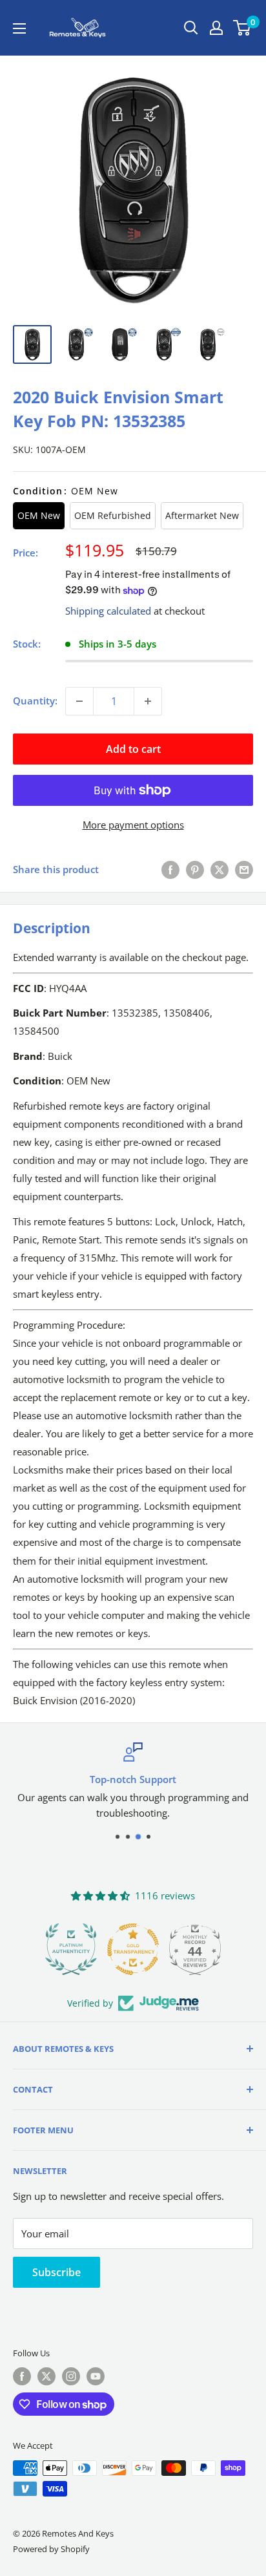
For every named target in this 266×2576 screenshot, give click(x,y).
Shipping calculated (108, 611)
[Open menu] (19, 28)
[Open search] (191, 28)
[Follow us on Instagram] (71, 2376)
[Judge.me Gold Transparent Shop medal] (77, 1949)
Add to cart (133, 749)
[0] (242, 28)
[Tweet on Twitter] (220, 869)
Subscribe (56, 2272)
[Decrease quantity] (79, 701)
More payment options (133, 825)
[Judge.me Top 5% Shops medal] (201, 1949)
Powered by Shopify (51, 2549)
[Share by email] (244, 869)
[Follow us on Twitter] (46, 2376)
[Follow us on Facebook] (22, 2376)
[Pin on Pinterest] (195, 869)
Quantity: (35, 701)
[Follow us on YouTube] (96, 2376)
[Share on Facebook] (170, 869)
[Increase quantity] (148, 701)
